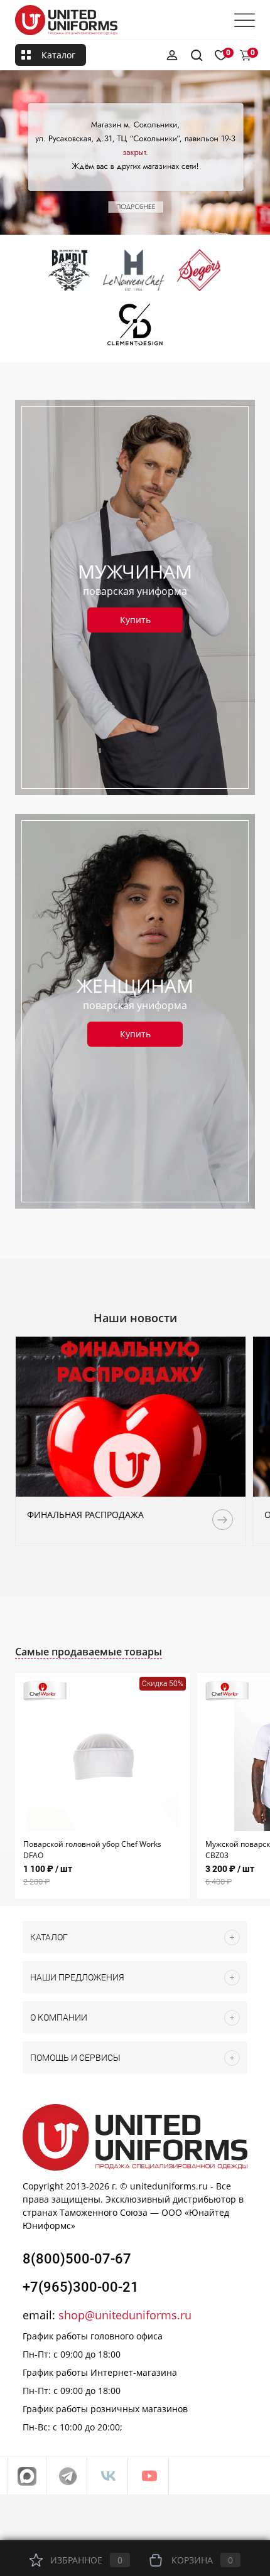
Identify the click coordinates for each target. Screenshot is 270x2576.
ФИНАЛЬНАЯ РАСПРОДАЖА (85, 1515)
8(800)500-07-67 (77, 2259)
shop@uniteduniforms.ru (125, 2315)
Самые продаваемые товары (89, 1652)
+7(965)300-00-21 (81, 2287)
